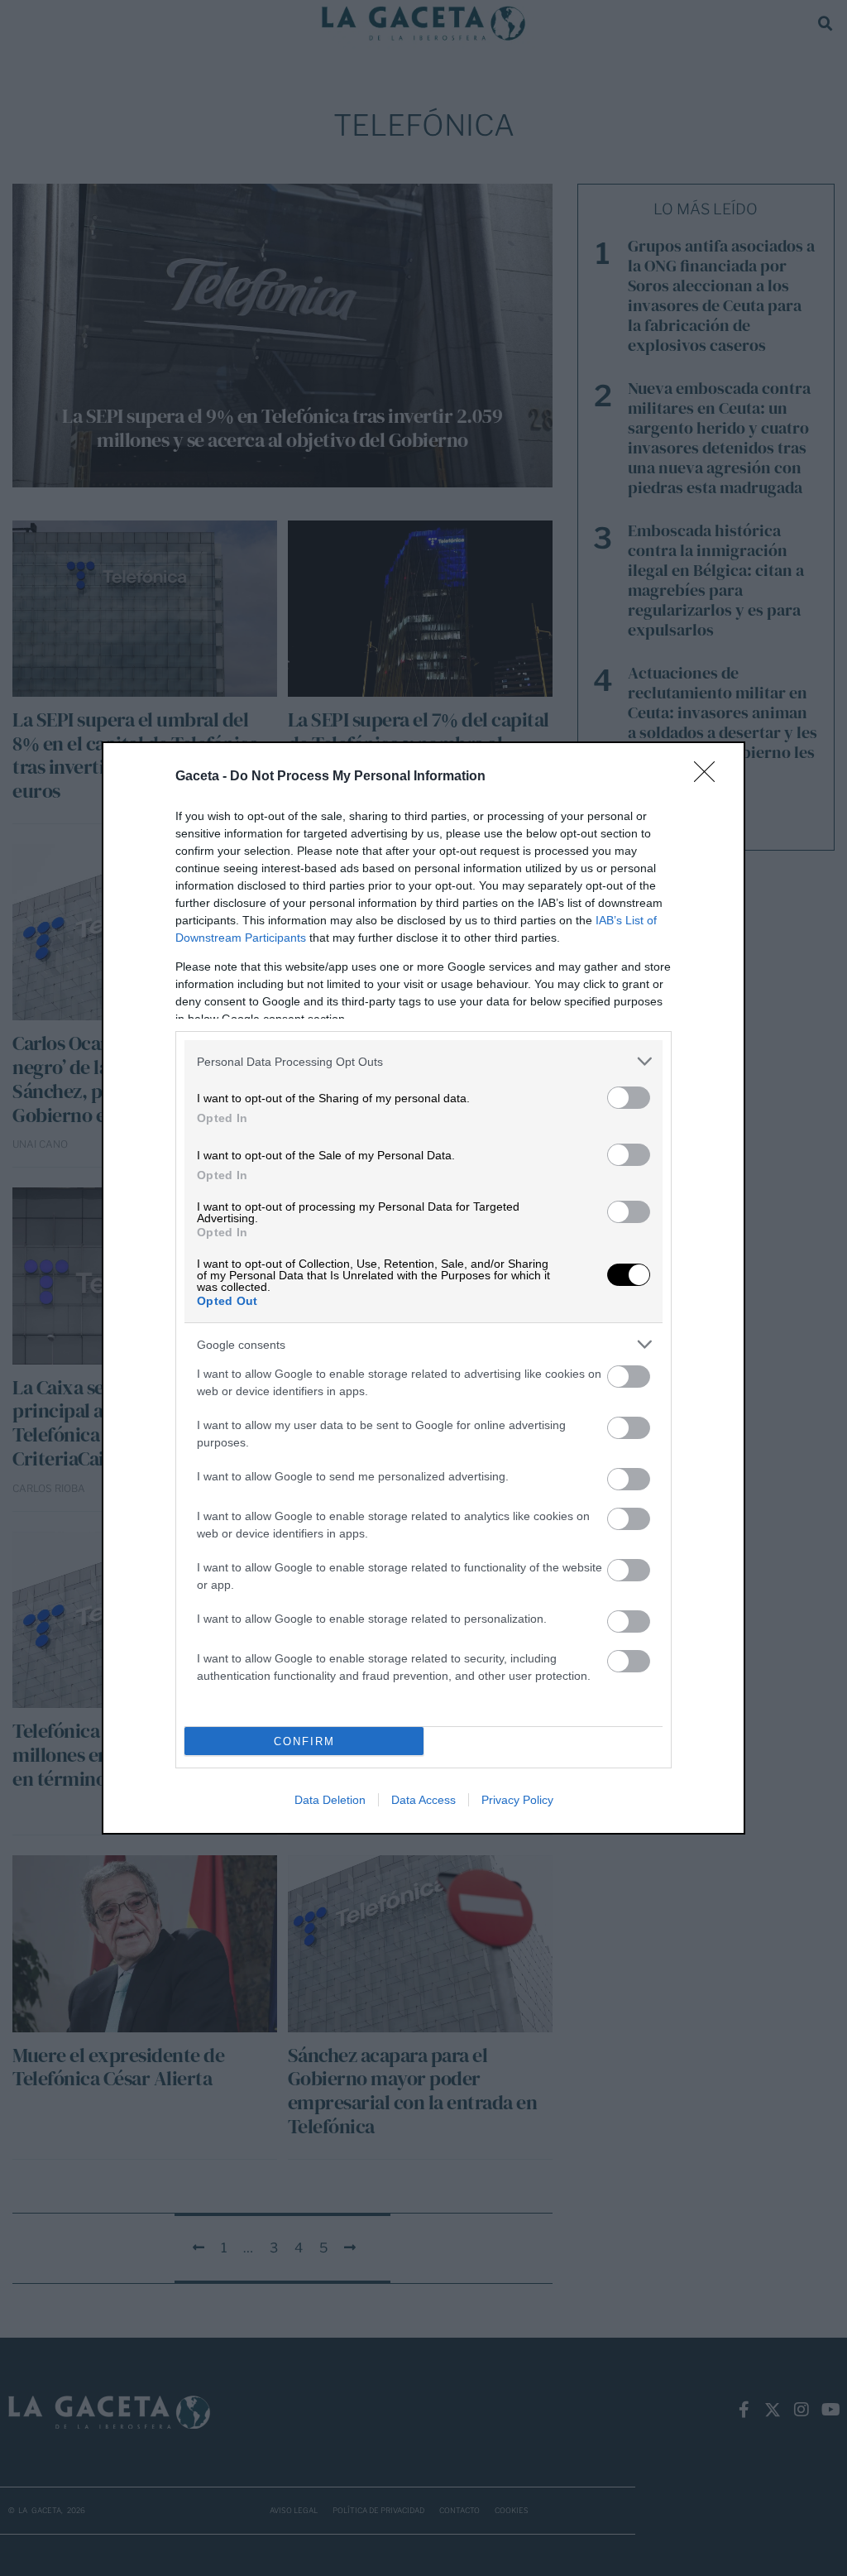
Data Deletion (330, 1800)
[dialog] (423, 1288)
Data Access (423, 1800)
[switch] (629, 1098)
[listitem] (423, 1061)
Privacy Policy (517, 1800)
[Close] (710, 777)
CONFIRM (304, 1741)
